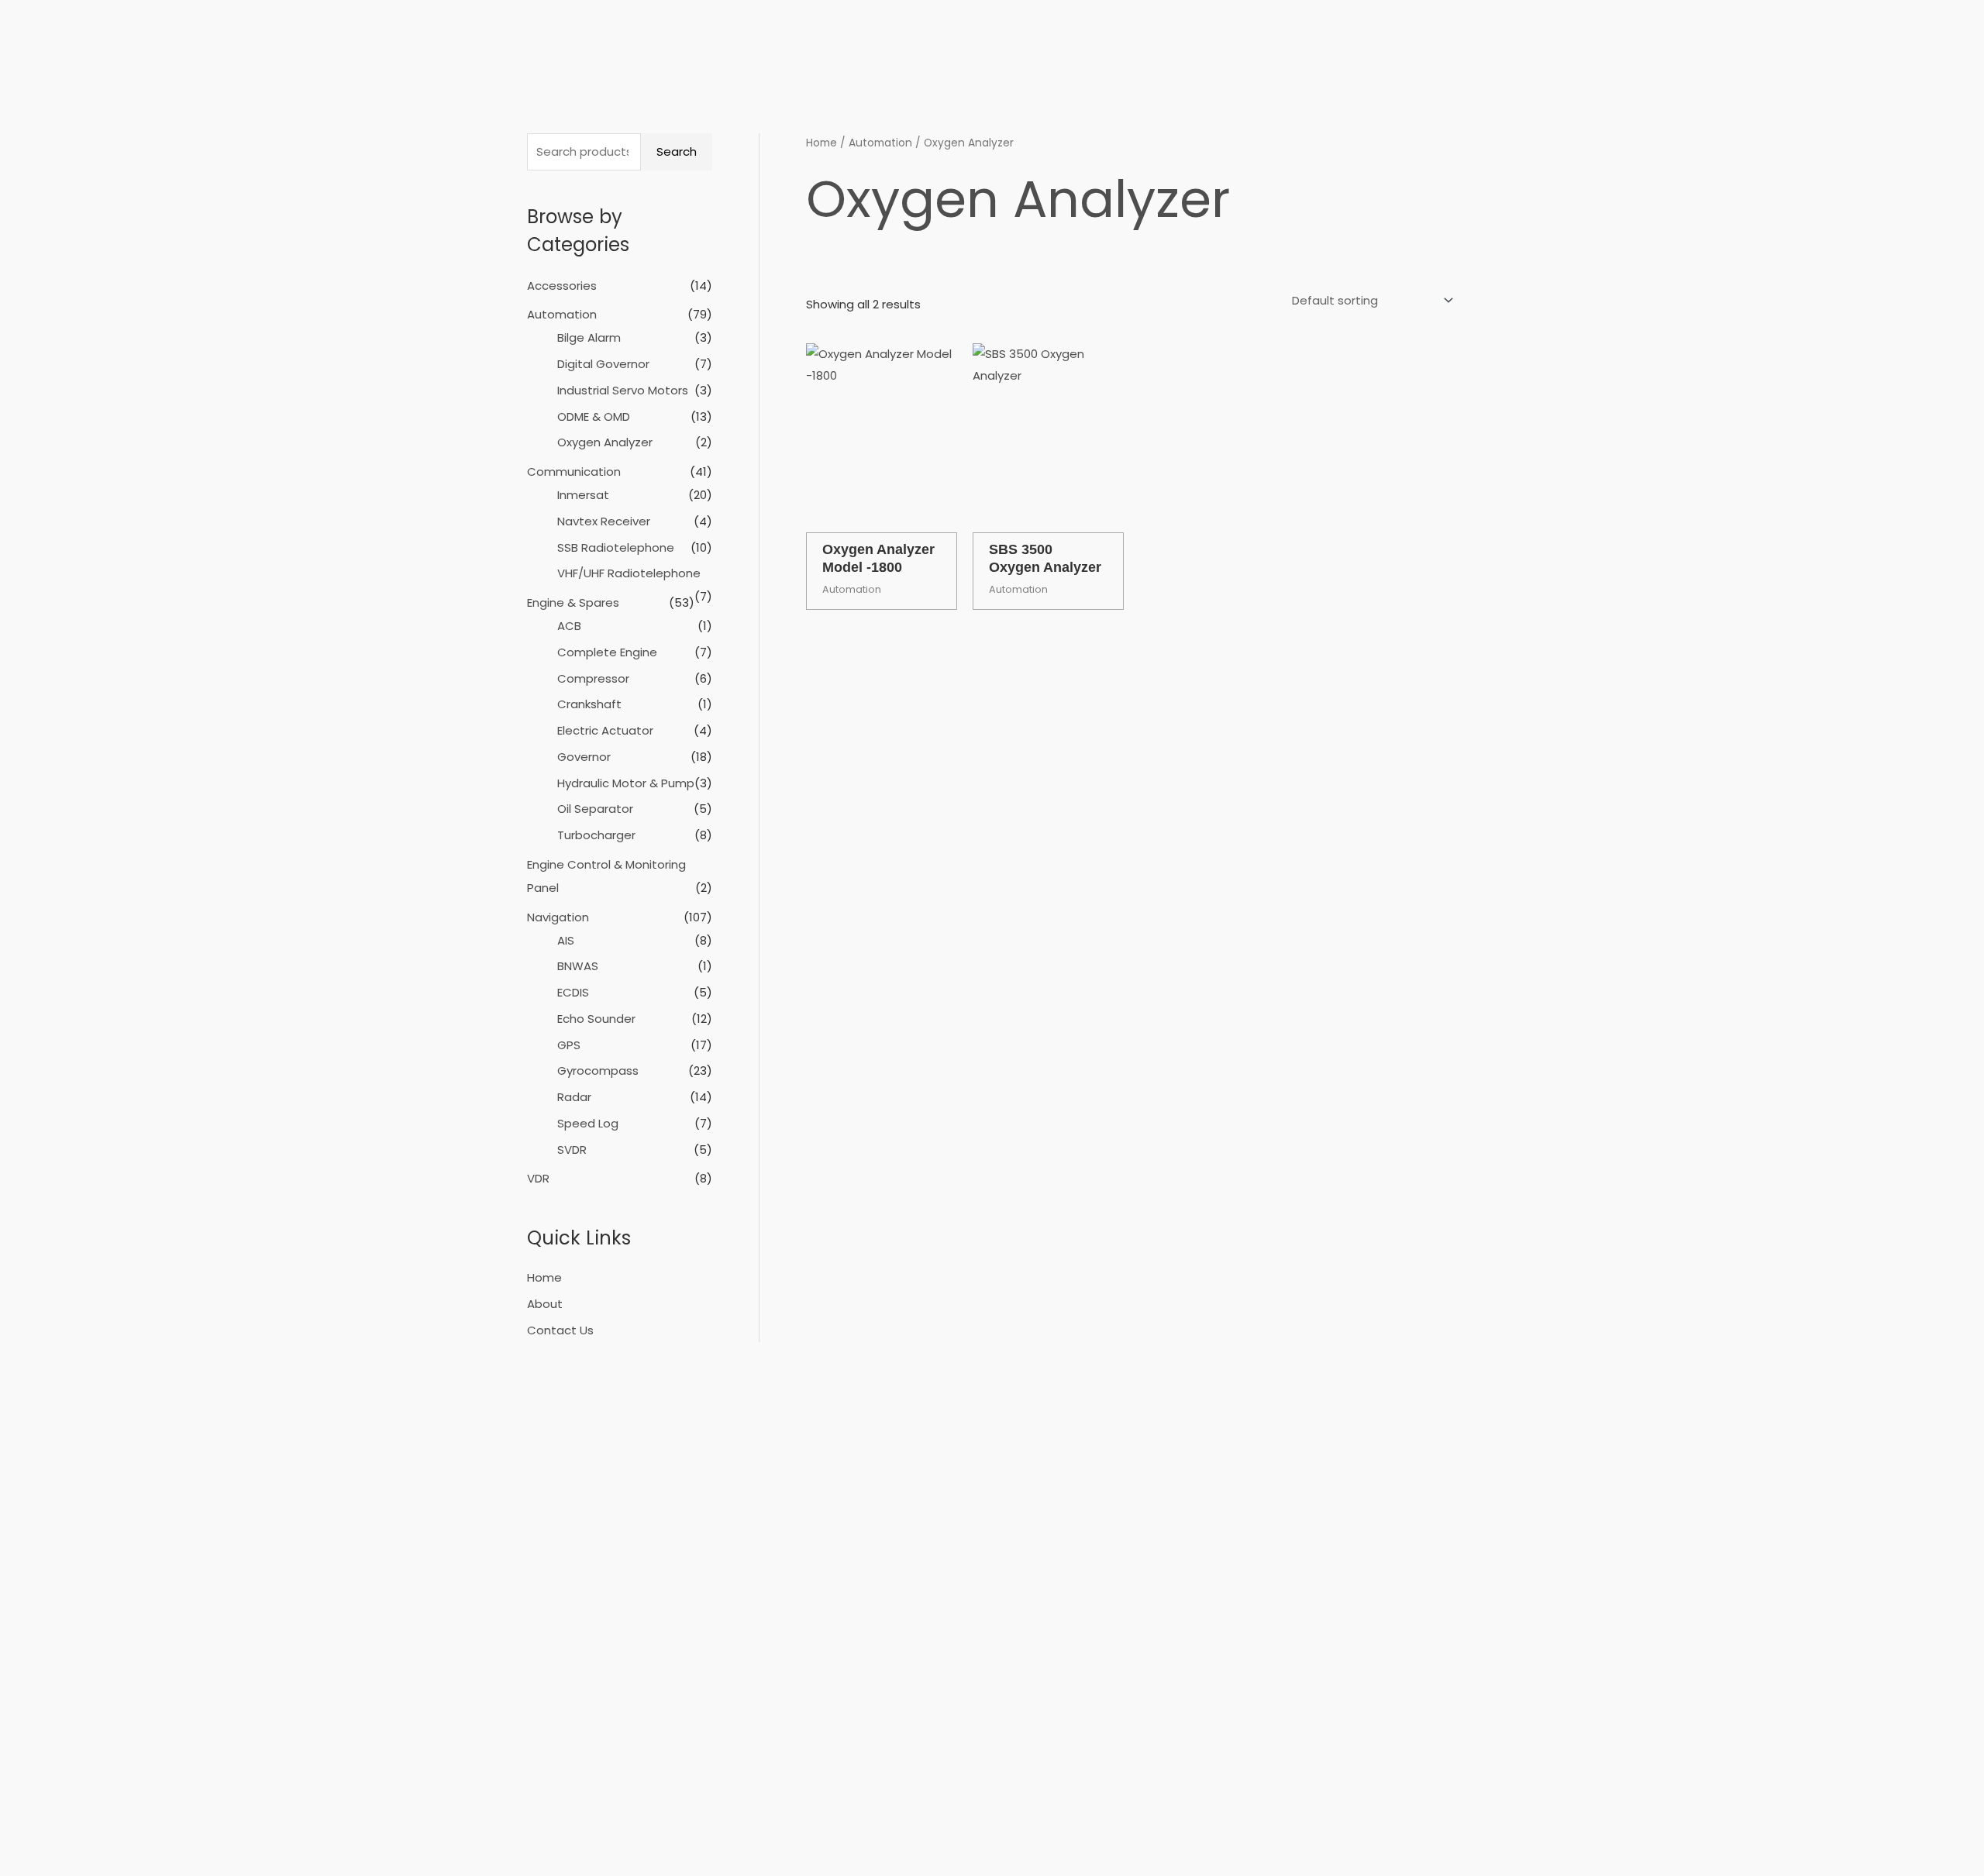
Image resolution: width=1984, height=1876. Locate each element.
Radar (574, 1097)
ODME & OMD (594, 417)
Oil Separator (595, 809)
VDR (538, 1178)
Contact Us (560, 1330)
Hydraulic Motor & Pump (626, 783)
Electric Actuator (605, 730)
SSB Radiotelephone (616, 547)
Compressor (593, 678)
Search (677, 151)
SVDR (572, 1150)
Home (544, 1277)
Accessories (562, 286)
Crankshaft (589, 704)
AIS (566, 940)
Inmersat (583, 495)
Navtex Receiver (604, 521)
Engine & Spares (573, 602)
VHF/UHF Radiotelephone (629, 573)
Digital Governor (603, 364)
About (545, 1304)
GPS (569, 1045)
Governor (584, 757)
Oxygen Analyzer (605, 442)
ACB (569, 626)
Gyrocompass (598, 1071)
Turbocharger (596, 835)
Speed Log (588, 1123)
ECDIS (573, 992)
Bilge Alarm (589, 337)
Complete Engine (607, 652)
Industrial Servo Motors (623, 390)
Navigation (558, 917)
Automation (562, 314)
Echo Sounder (596, 1019)
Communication (574, 472)
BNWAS (578, 966)
